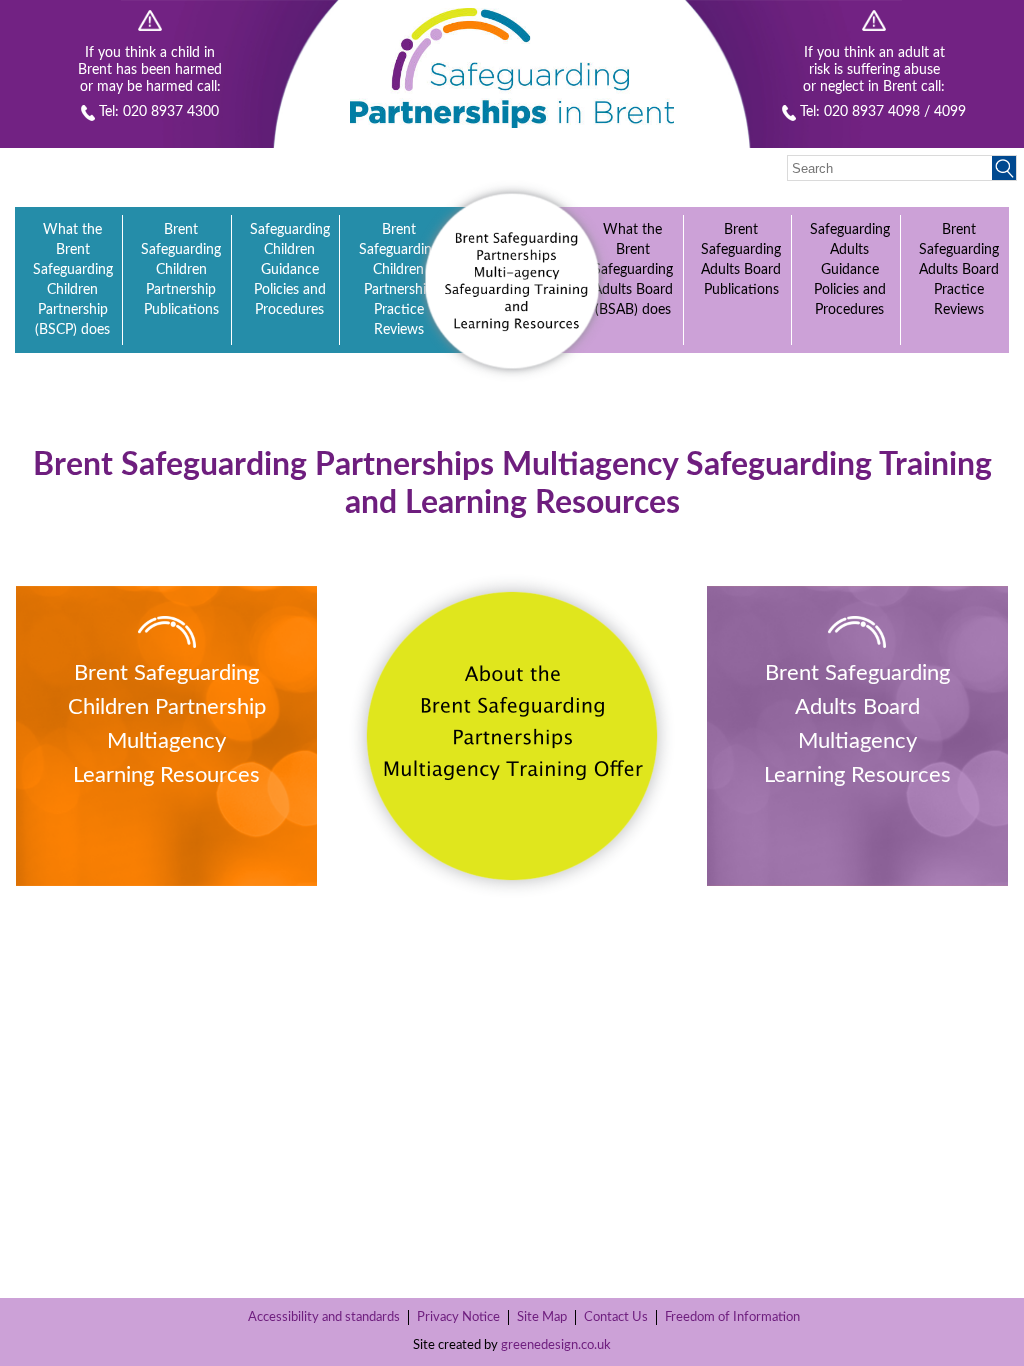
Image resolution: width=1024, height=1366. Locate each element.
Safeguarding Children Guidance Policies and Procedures (290, 270)
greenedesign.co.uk (556, 1345)
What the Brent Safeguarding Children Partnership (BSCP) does (73, 280)
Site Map (542, 1317)
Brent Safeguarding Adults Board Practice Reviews (959, 270)
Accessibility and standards (324, 1317)
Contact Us (616, 1317)
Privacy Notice (458, 1317)
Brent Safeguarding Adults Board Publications (741, 260)
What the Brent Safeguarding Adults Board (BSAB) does (633, 270)
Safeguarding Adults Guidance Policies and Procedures (850, 270)
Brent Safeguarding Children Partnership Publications (181, 270)
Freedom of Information (732, 1317)
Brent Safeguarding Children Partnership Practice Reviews (399, 280)
